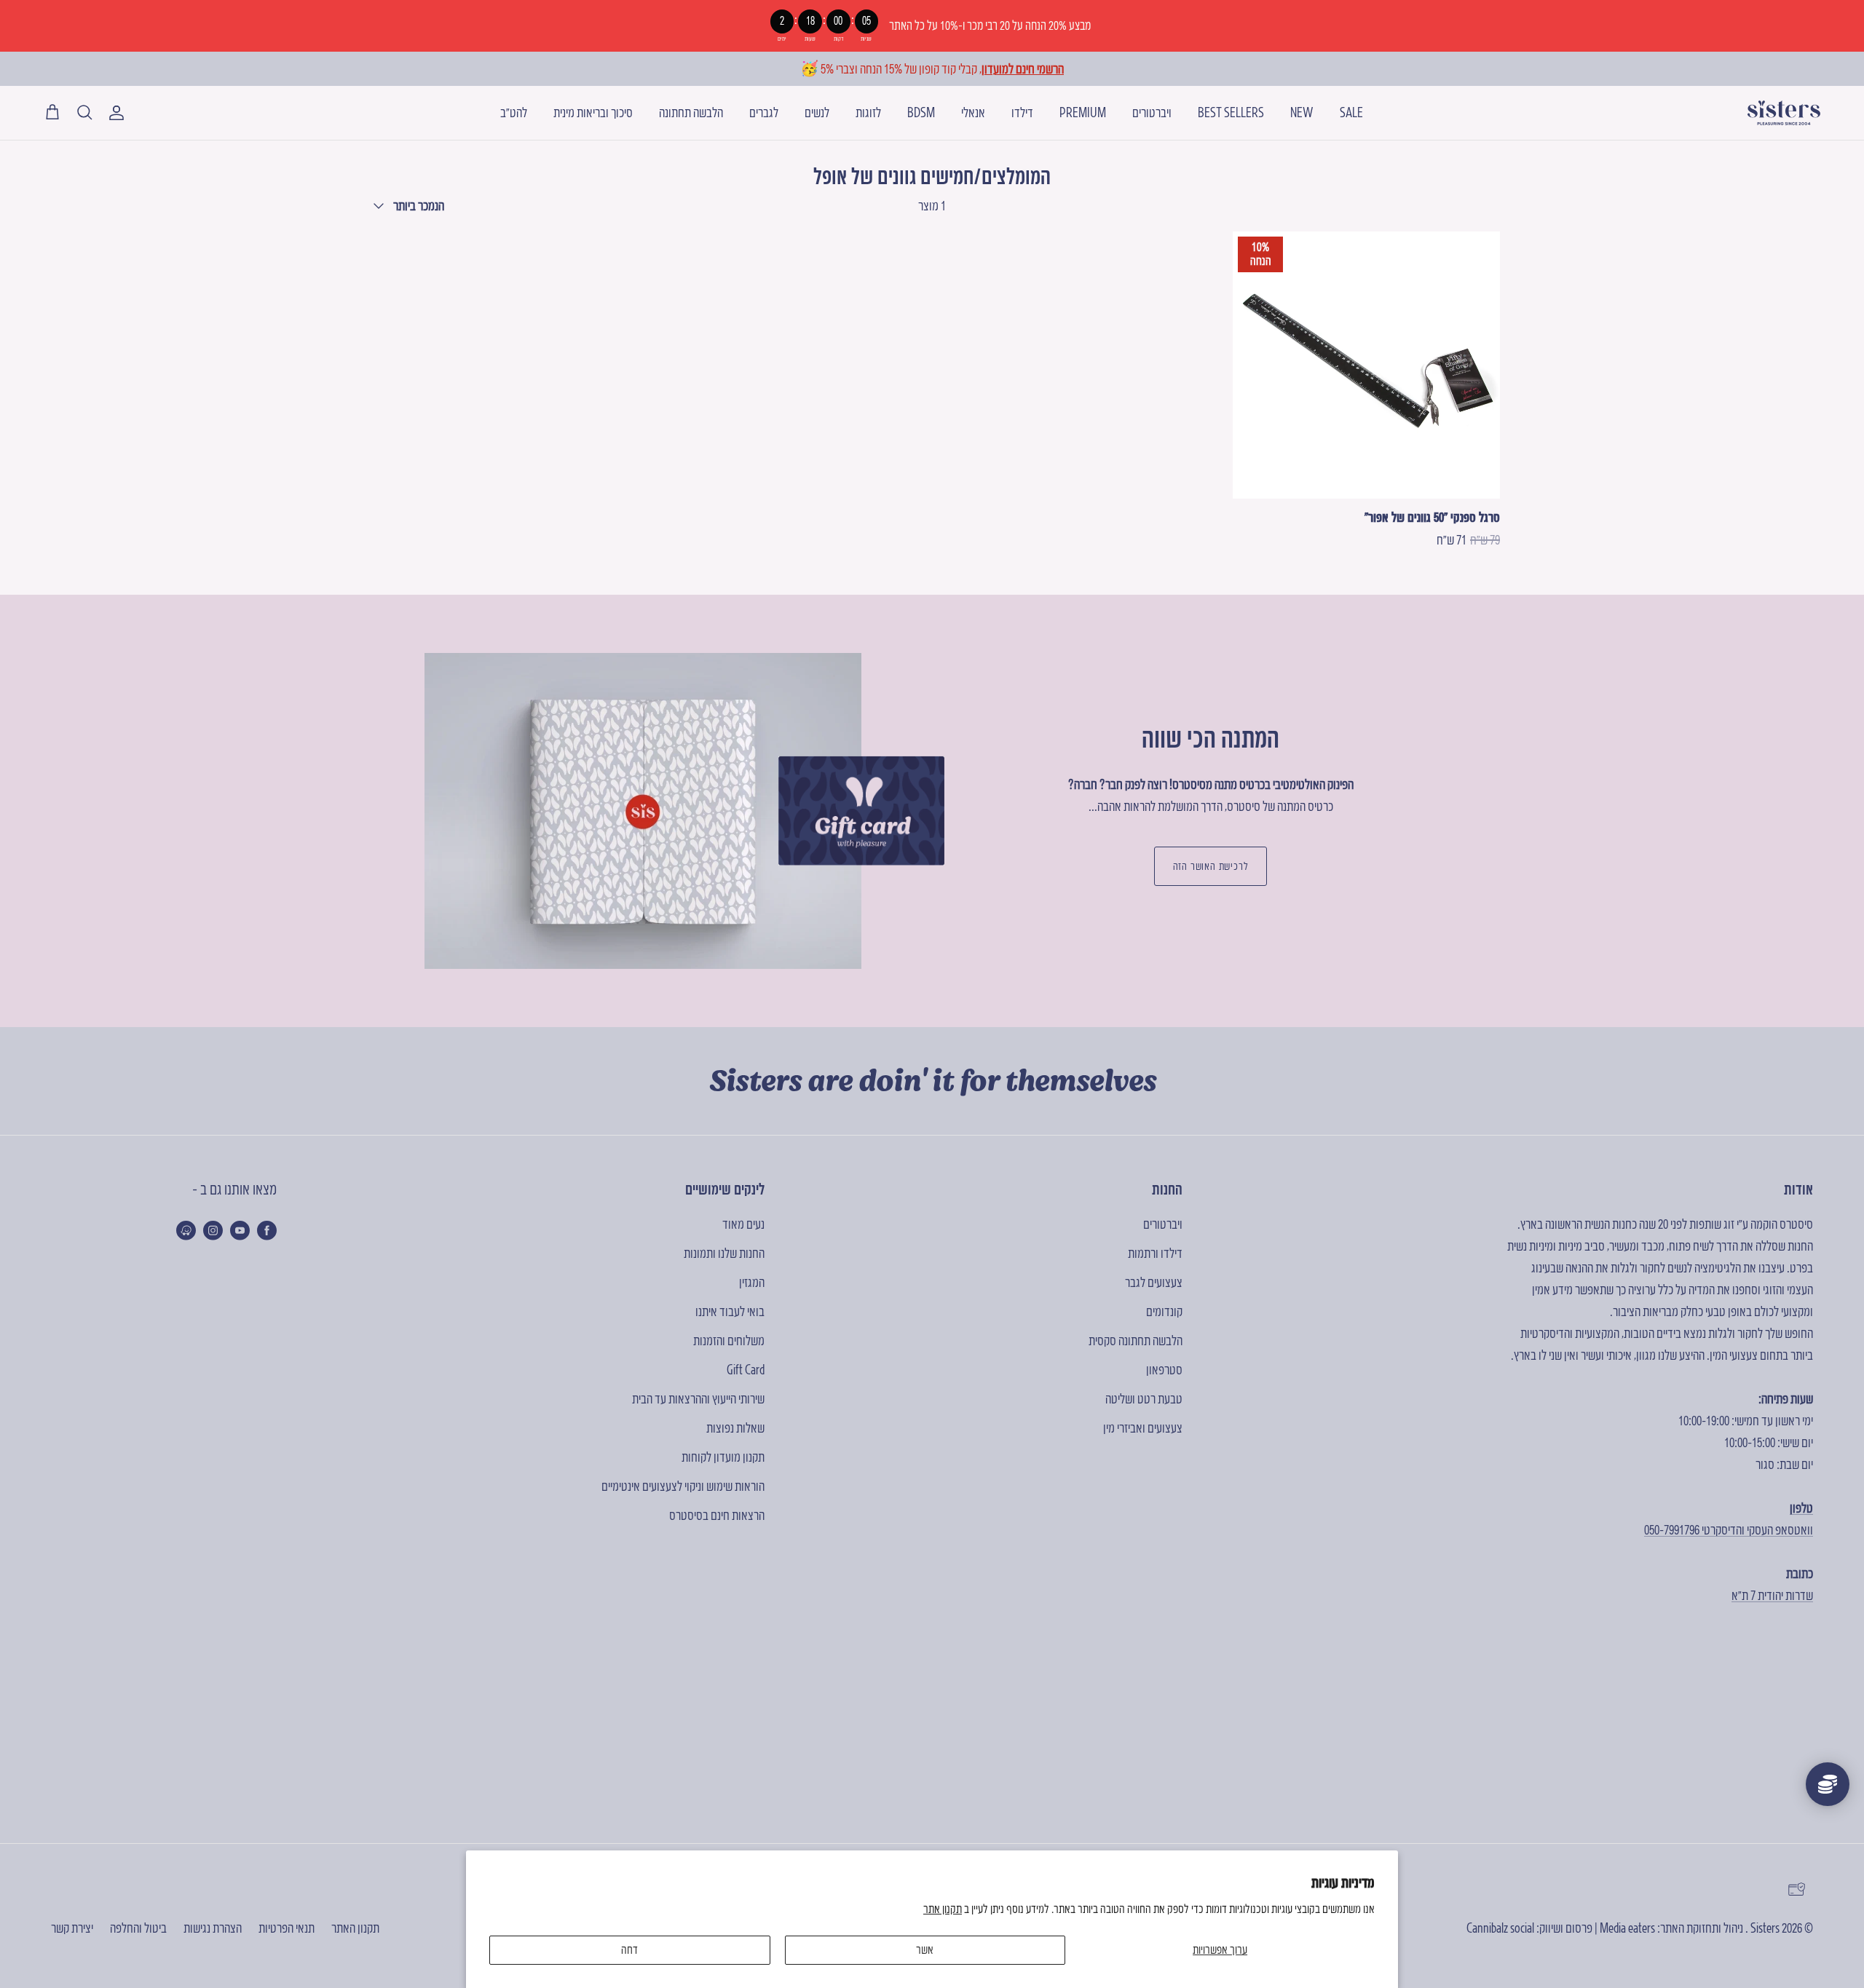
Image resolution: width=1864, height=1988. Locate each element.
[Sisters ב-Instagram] (213, 1230)
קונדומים (1164, 1311)
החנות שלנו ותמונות (724, 1253)
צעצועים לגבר (1154, 1282)
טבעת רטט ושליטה (1144, 1399)
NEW (1302, 112)
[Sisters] (1784, 113)
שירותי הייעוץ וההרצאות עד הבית (698, 1399)
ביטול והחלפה (138, 1928)
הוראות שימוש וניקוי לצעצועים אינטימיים (683, 1486)
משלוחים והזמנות (729, 1340)
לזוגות (868, 112)
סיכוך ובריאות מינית (593, 112)
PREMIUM (1083, 112)
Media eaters (1627, 1928)
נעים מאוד (743, 1224)
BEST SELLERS (1231, 112)
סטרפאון (1164, 1370)
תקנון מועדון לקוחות (723, 1457)
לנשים (817, 112)
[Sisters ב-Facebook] (267, 1230)
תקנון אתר (943, 1909)
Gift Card (746, 1370)
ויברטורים (1152, 112)
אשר (925, 1949)
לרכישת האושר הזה (1211, 866)
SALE (1351, 112)
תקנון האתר (355, 1928)
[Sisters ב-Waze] (186, 1230)
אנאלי (973, 112)
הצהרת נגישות (213, 1928)
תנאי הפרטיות (287, 1928)
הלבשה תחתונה (691, 112)
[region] (932, 26)
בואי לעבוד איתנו (730, 1311)
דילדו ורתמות (1155, 1253)
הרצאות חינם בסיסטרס (717, 1515)
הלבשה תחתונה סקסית (1136, 1340)
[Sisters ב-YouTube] (240, 1230)
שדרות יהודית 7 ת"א (1772, 1595)
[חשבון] (119, 113)
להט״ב (514, 112)
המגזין (752, 1282)
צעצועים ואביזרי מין (1143, 1428)
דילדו (1022, 112)
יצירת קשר (72, 1928)
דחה (629, 1949)
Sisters (1765, 1928)
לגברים (764, 112)
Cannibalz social (1500, 1928)
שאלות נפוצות (735, 1428)
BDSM (921, 112)
